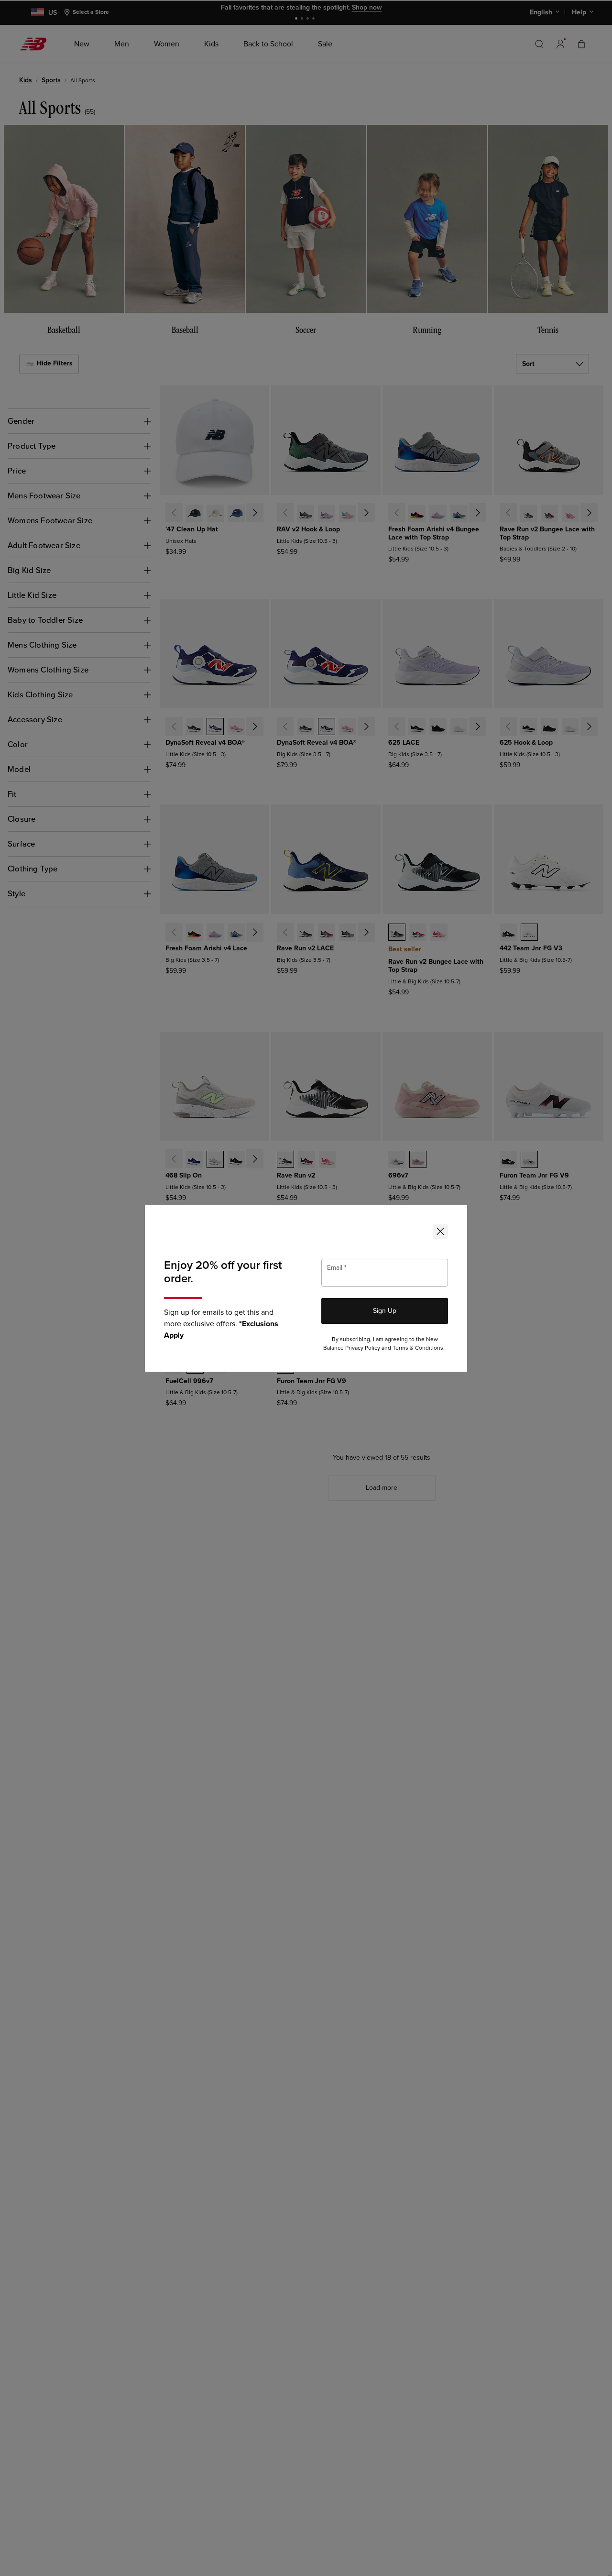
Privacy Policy (363, 1348)
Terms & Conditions (418, 1348)
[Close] (440, 1232)
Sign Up (385, 1311)
